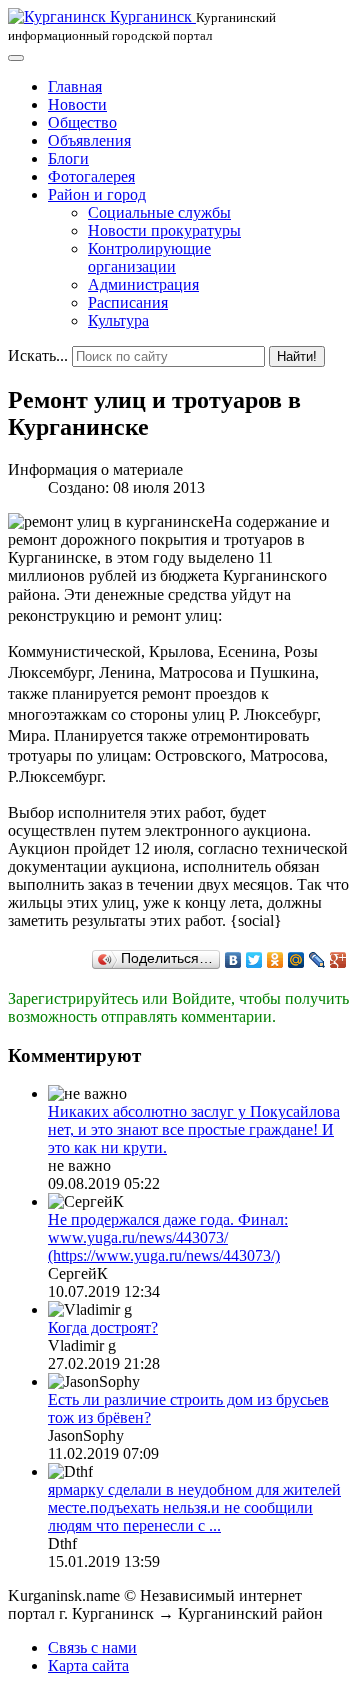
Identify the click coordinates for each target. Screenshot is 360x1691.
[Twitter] (254, 960)
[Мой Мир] (296, 960)
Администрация (143, 284)
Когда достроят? (103, 1327)
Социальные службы (159, 212)
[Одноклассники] (275, 960)
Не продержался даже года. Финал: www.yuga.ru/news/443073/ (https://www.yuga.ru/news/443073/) (168, 1237)
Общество (82, 122)
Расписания (128, 302)
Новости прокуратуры (164, 230)
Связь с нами (92, 1647)
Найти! (297, 356)
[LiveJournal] (317, 960)
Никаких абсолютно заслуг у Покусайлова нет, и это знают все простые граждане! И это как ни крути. (194, 1129)
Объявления (89, 140)
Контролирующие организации (149, 257)
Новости (77, 104)
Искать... (38, 355)
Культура (118, 320)
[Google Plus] (338, 960)
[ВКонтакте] (233, 960)
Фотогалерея (91, 176)
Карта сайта (88, 1665)
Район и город (97, 194)
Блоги (68, 158)
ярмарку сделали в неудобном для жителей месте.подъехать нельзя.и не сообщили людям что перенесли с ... (194, 1507)
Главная (75, 86)
